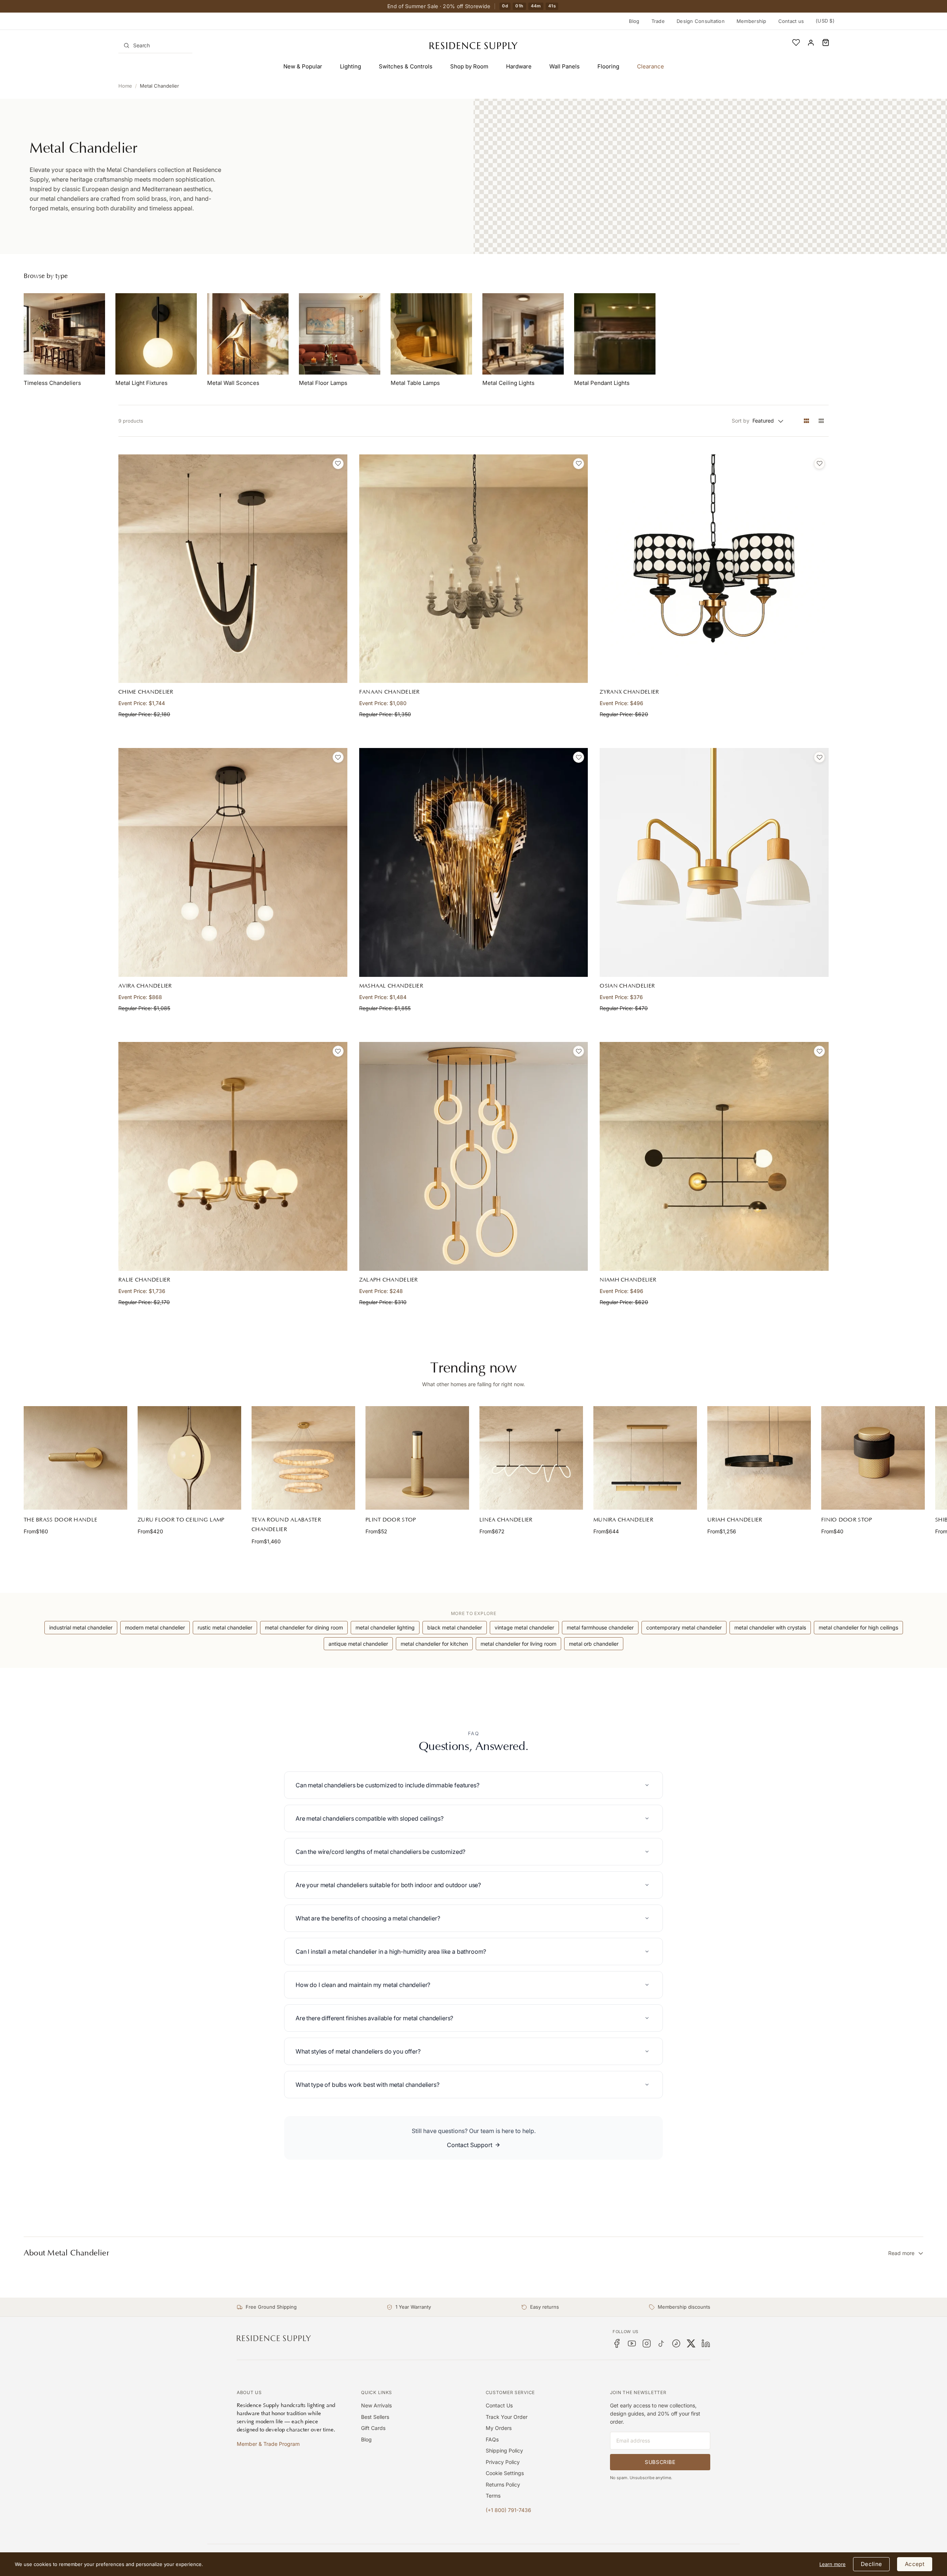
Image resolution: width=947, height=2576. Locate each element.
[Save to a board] (338, 464)
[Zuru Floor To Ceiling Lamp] (189, 1458)
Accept (915, 2564)
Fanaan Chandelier (390, 692)
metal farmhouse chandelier (600, 1627)
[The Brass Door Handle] (75, 1458)
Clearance (651, 66)
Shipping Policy (504, 2450)
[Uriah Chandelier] (759, 1458)
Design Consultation (701, 21)
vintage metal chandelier (524, 1627)
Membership (751, 21)
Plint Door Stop (391, 1520)
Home (125, 86)
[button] (826, 43)
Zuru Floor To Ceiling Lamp (181, 1520)
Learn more (833, 2564)
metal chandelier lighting (385, 1627)
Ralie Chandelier (144, 1280)
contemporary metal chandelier (684, 1627)
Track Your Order (507, 2417)
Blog (634, 21)
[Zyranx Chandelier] (714, 569)
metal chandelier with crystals (770, 1627)
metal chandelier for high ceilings (858, 1627)
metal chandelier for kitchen (434, 1644)
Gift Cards (373, 2428)
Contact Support (470, 2145)
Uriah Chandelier (735, 1520)
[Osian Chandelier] (714, 862)
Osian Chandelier (627, 986)
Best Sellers (375, 2417)
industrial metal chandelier (81, 1627)
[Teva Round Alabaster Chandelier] (303, 1458)
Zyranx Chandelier (629, 692)
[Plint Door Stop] (417, 1458)
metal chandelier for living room (518, 1644)
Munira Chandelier (623, 1520)
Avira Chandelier (145, 986)
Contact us (791, 21)
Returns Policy (503, 2484)
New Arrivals (376, 2405)
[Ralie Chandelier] (233, 1156)
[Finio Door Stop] (873, 1458)
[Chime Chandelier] (233, 569)
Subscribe (660, 2462)
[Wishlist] (796, 43)
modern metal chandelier (155, 1627)
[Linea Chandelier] (531, 1458)
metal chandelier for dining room (304, 1627)
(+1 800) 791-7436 (508, 2510)
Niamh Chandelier (628, 1280)
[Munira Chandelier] (645, 1458)
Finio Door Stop (847, 1520)
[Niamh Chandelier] (714, 1156)
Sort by (741, 421)
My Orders (499, 2428)
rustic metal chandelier (225, 1627)
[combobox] (155, 45)
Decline (871, 2564)
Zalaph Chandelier (389, 1280)
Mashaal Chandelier (391, 986)
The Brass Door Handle (60, 1520)
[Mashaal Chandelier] (474, 862)
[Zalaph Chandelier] (474, 1156)
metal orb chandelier (594, 1644)
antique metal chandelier (358, 1644)
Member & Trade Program (268, 2444)
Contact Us (499, 2405)
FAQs (492, 2439)
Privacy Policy (503, 2462)
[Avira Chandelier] (233, 862)
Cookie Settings (505, 2473)
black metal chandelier (455, 1627)
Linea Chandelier (506, 1520)
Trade (658, 21)
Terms (493, 2496)
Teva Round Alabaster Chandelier (286, 1525)
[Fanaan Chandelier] (474, 569)
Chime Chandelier (146, 692)
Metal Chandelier (159, 86)
